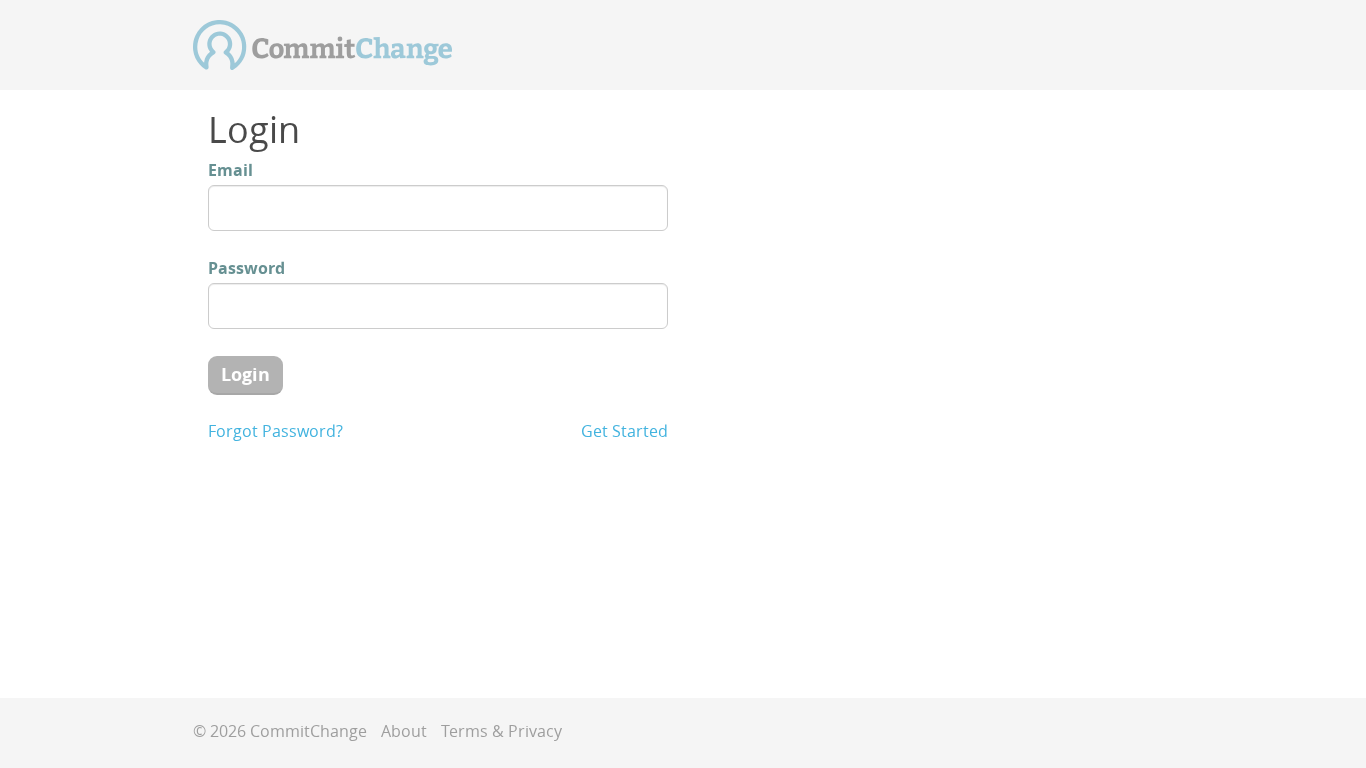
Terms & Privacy (501, 731)
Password (246, 268)
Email (230, 170)
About (404, 731)
